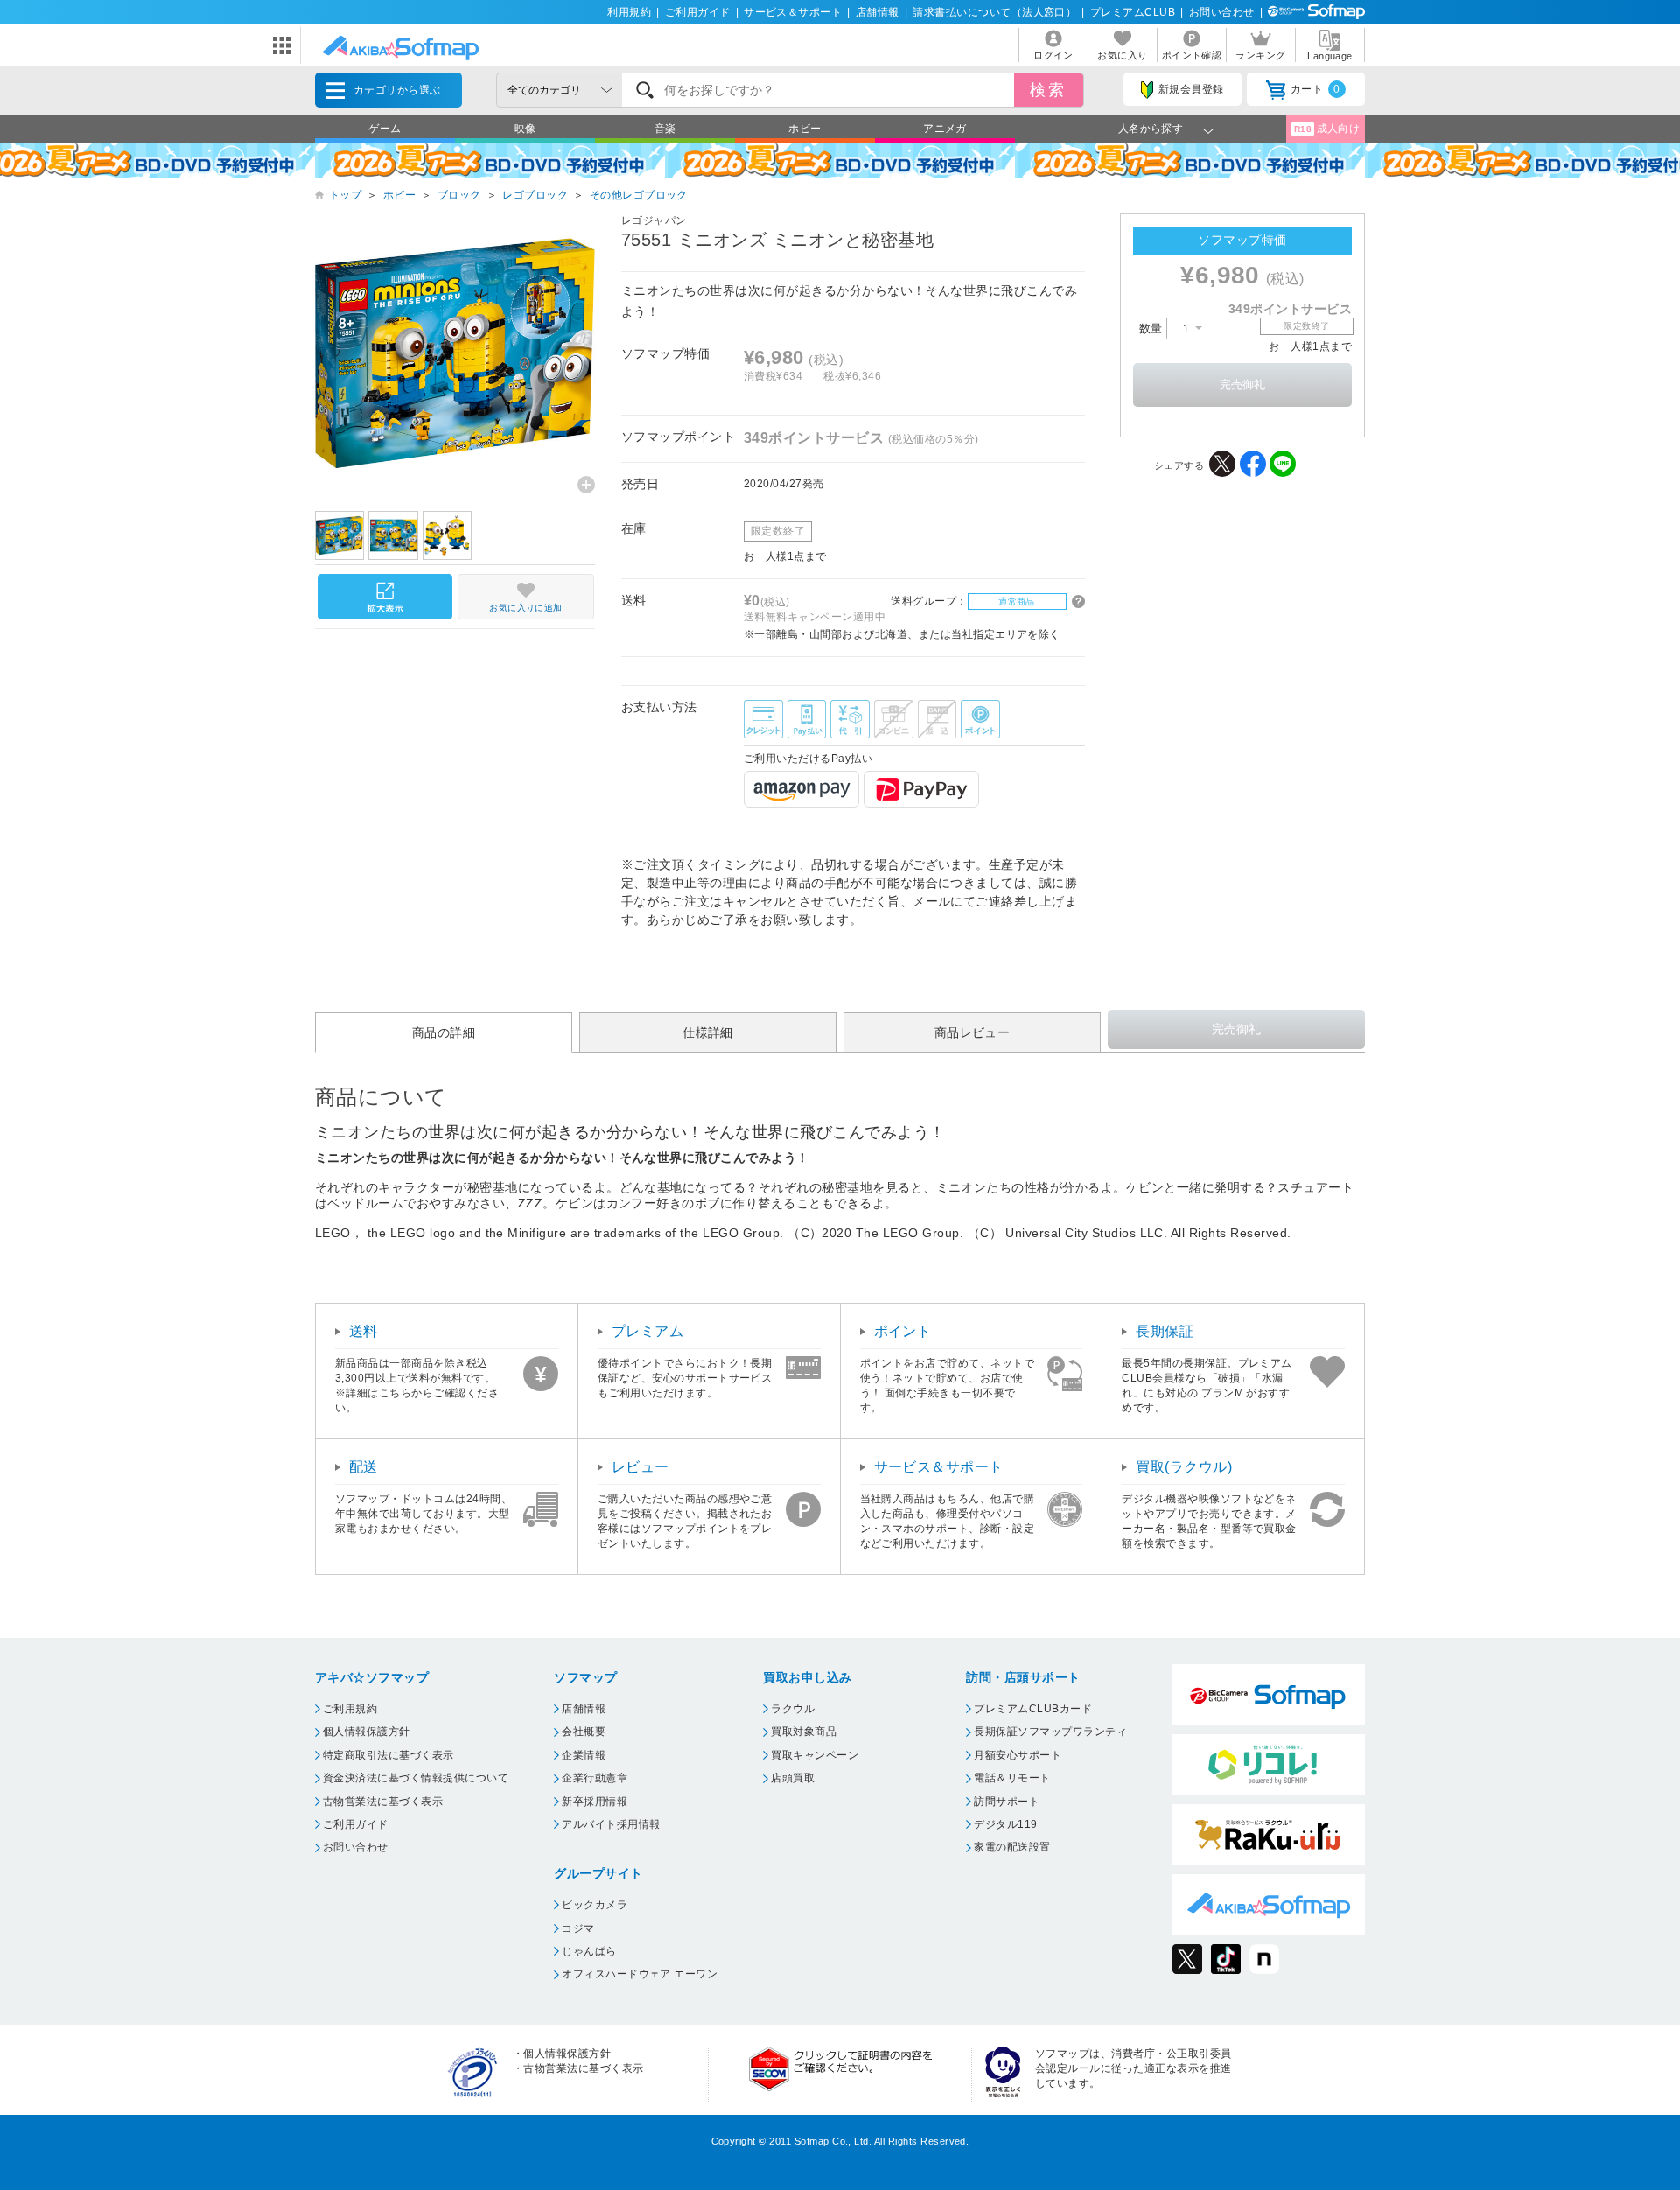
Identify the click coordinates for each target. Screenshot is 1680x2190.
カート (1316, 89)
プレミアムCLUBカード (1033, 1709)
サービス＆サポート (793, 12)
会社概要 (584, 1732)
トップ (345, 195)
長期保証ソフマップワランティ (1050, 1732)
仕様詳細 (708, 1032)
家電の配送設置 (1012, 1847)
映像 (525, 129)
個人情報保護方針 (367, 1732)
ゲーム (385, 129)
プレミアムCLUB (1133, 12)
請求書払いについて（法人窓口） (994, 12)
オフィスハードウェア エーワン (640, 1974)
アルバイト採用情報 (611, 1824)
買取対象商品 (804, 1732)
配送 (364, 1467)
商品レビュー (973, 1032)
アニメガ (945, 129)
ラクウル (793, 1709)
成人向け (1327, 129)
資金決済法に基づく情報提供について (416, 1778)
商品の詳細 (444, 1032)
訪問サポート (1007, 1802)
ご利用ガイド (698, 12)
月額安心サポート (1018, 1755)
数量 (1153, 329)
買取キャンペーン (815, 1755)
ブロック (459, 195)
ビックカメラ (595, 1905)
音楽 (665, 129)
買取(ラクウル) (1184, 1467)
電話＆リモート (1012, 1778)
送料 (364, 1331)
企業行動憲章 (595, 1778)
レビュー (640, 1467)
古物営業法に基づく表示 (383, 1802)
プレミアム (647, 1331)
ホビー (805, 129)
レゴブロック (535, 195)
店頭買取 (793, 1778)
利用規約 (629, 12)
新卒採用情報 (595, 1802)
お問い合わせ (1222, 12)
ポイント (903, 1331)
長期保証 (1165, 1331)
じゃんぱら (589, 1951)
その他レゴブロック (639, 195)
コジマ (578, 1928)
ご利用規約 (350, 1709)
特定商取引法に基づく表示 (388, 1755)
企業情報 (584, 1755)
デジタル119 (1005, 1824)
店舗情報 (878, 12)
